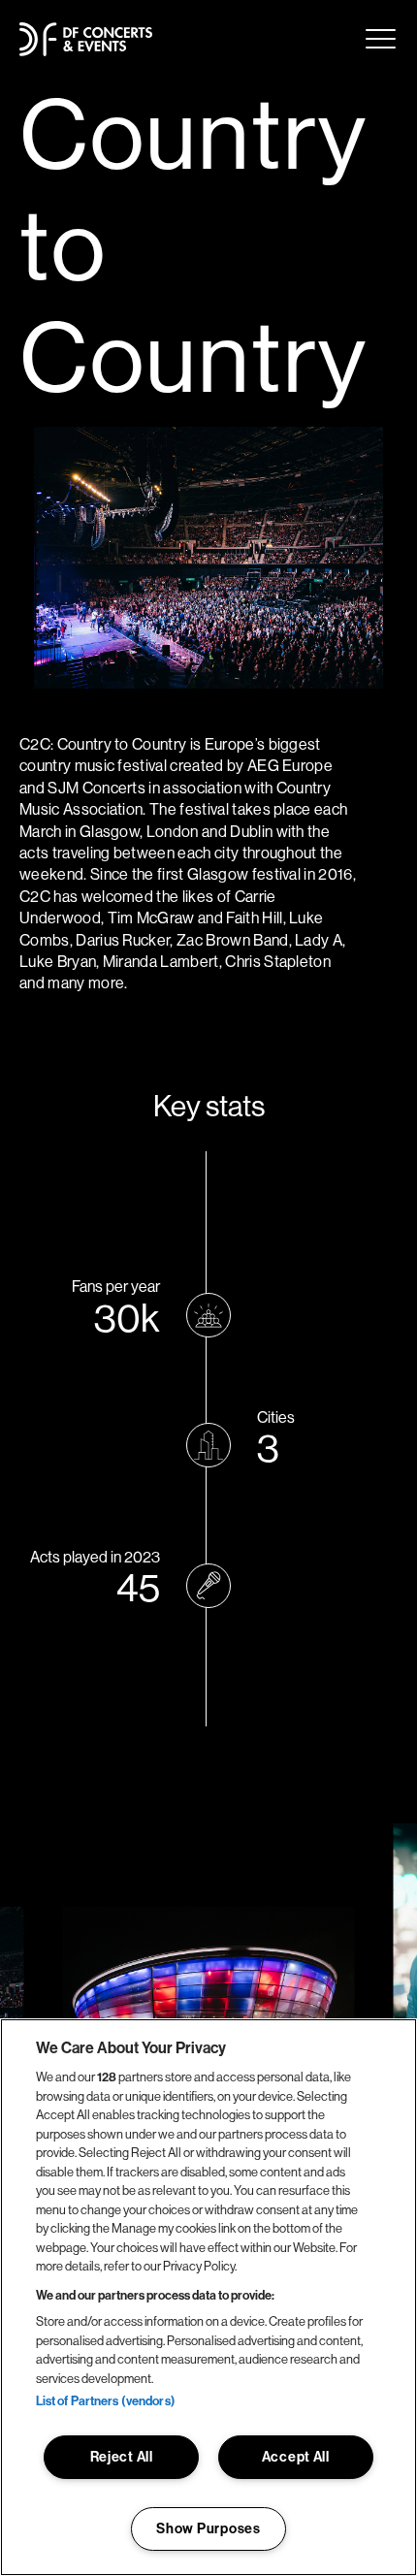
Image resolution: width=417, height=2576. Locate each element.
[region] (208, 2297)
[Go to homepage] (86, 39)
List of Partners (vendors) (106, 2400)
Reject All (122, 2457)
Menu (381, 39)
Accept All (296, 2457)
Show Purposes (208, 2528)
